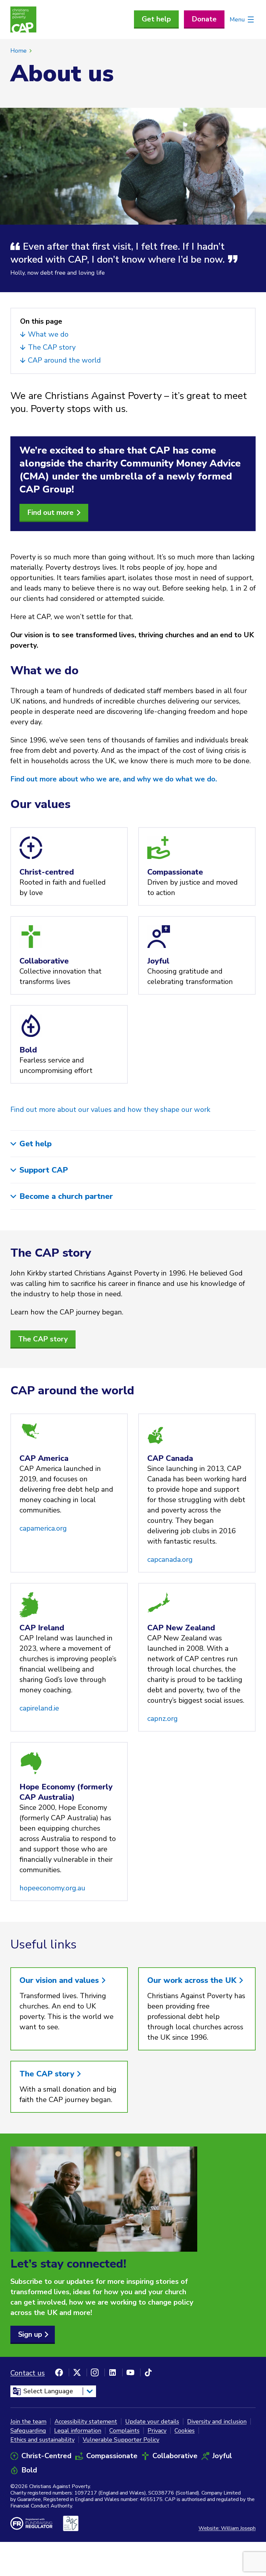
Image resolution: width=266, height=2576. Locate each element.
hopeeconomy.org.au (52, 1888)
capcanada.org (170, 1560)
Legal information (78, 2431)
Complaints (124, 2431)
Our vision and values (60, 1980)
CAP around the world (65, 360)
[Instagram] (95, 2372)
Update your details (152, 2421)
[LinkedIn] (113, 2372)
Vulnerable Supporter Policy (121, 2440)
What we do (49, 334)
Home (18, 51)
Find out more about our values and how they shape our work (110, 1110)
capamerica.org (43, 1528)
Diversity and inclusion (217, 2421)
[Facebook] (59, 2372)
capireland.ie (39, 1708)
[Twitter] (77, 2372)
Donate (204, 19)
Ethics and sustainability (42, 2440)
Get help (156, 19)
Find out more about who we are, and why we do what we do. (114, 779)
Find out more (50, 513)
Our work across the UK (193, 1980)
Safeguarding (28, 2431)
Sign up (30, 2334)
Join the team (28, 2421)
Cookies (185, 2431)
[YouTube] (130, 2372)
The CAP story (53, 347)
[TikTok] (148, 2372)
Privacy (157, 2431)
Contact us (28, 2373)
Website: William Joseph (227, 2528)
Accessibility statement (86, 2421)
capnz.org (163, 1719)
